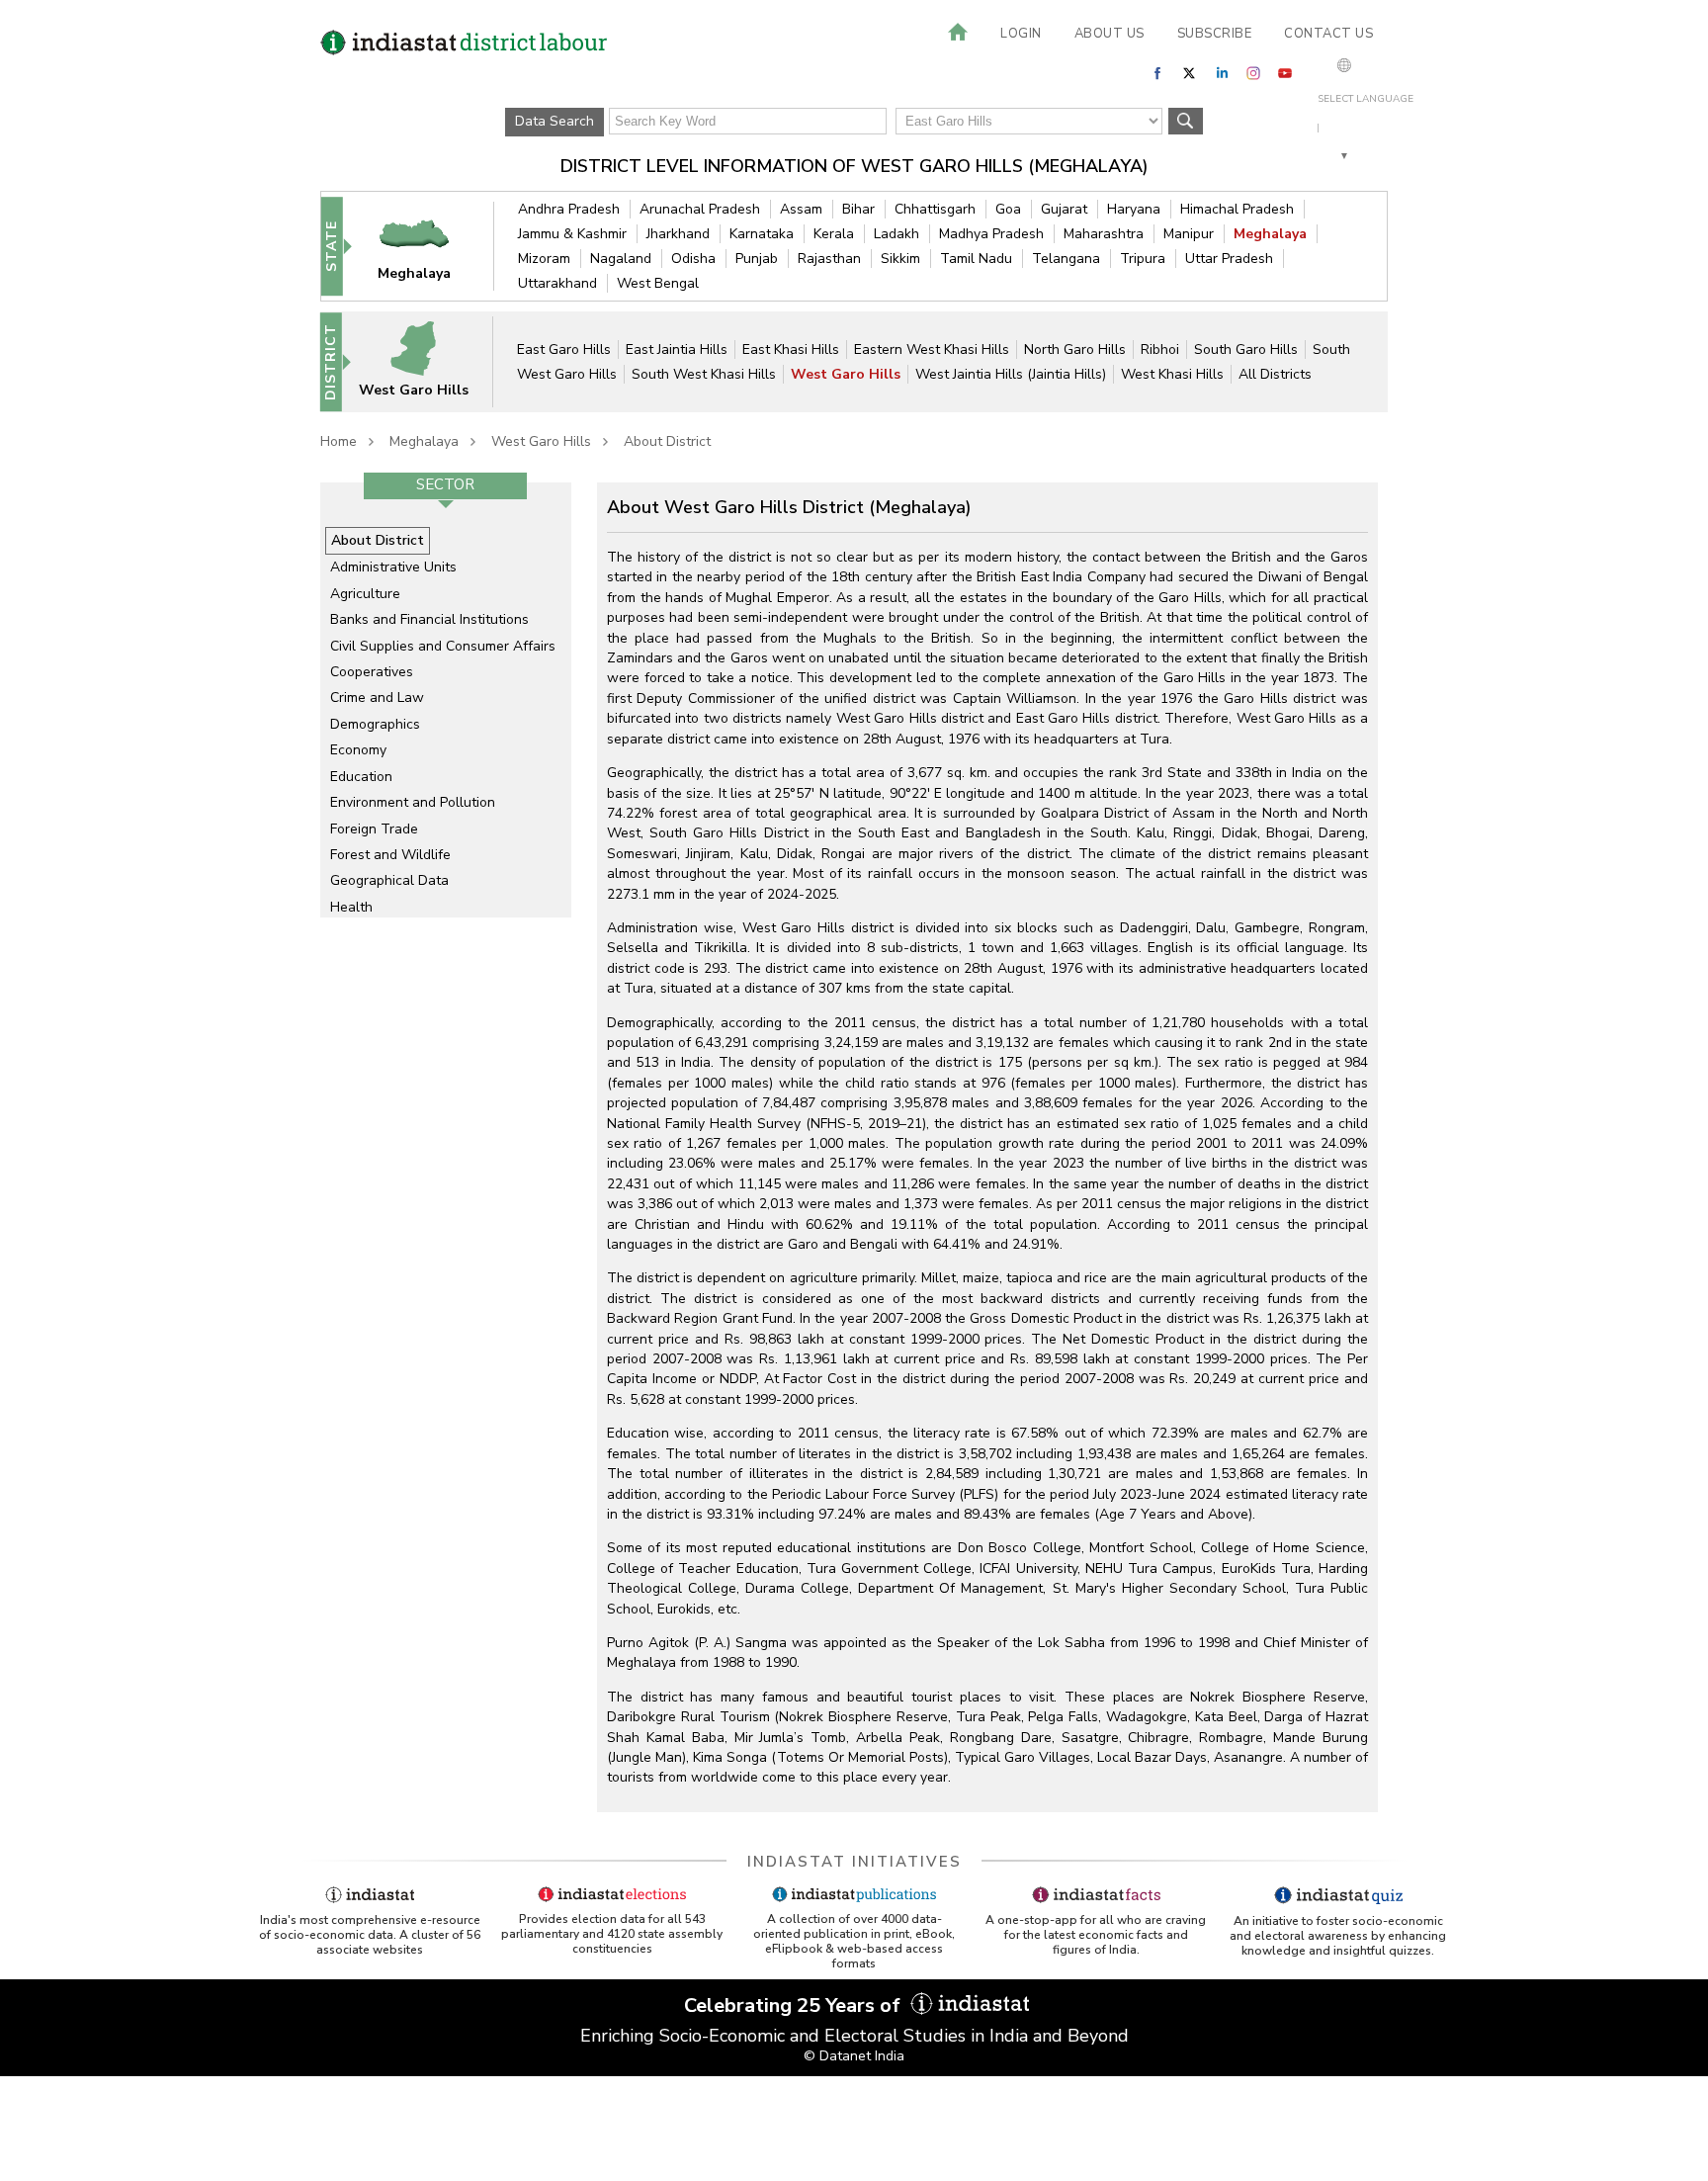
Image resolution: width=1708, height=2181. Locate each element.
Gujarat (1064, 209)
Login (1021, 34)
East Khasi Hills (791, 349)
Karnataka (762, 234)
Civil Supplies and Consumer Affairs (443, 646)
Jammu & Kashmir (572, 234)
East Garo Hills (564, 349)
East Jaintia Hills (677, 349)
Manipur (1189, 234)
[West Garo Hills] (426, 361)
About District (667, 441)
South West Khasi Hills (704, 374)
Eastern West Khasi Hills (932, 349)
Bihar (858, 209)
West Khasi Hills (1172, 374)
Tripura (1143, 259)
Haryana (1134, 209)
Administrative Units (393, 567)
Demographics (375, 724)
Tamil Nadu (976, 259)
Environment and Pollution (413, 802)
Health (351, 907)
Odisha (693, 259)
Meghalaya (1270, 234)
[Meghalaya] (427, 246)
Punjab (757, 259)
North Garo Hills (1075, 349)
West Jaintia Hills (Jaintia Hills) (1011, 374)
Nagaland (621, 259)
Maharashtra (1104, 234)
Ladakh (897, 234)
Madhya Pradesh (991, 234)
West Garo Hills (846, 374)
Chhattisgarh (935, 209)
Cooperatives (372, 672)
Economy (358, 750)
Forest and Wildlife (390, 855)
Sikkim (900, 259)
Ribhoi (1160, 349)
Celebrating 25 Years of (795, 2006)
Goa (1008, 209)
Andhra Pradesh (569, 209)
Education (361, 777)
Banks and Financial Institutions (429, 619)
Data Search (555, 121)
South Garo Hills (1246, 349)
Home (339, 441)
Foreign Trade (374, 829)
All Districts (1275, 374)
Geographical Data (389, 880)
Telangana (1066, 259)
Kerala (834, 234)
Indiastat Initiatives (854, 1862)
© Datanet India (854, 2056)
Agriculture (365, 594)
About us (1110, 34)
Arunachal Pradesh (700, 209)
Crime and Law (377, 698)
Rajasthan (829, 259)
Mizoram (544, 259)
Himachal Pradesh (1237, 209)
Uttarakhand (557, 283)
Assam (801, 209)
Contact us (1328, 34)
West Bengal (658, 283)
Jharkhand (678, 234)
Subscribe (1215, 34)
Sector (445, 484)
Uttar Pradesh (1229, 259)
